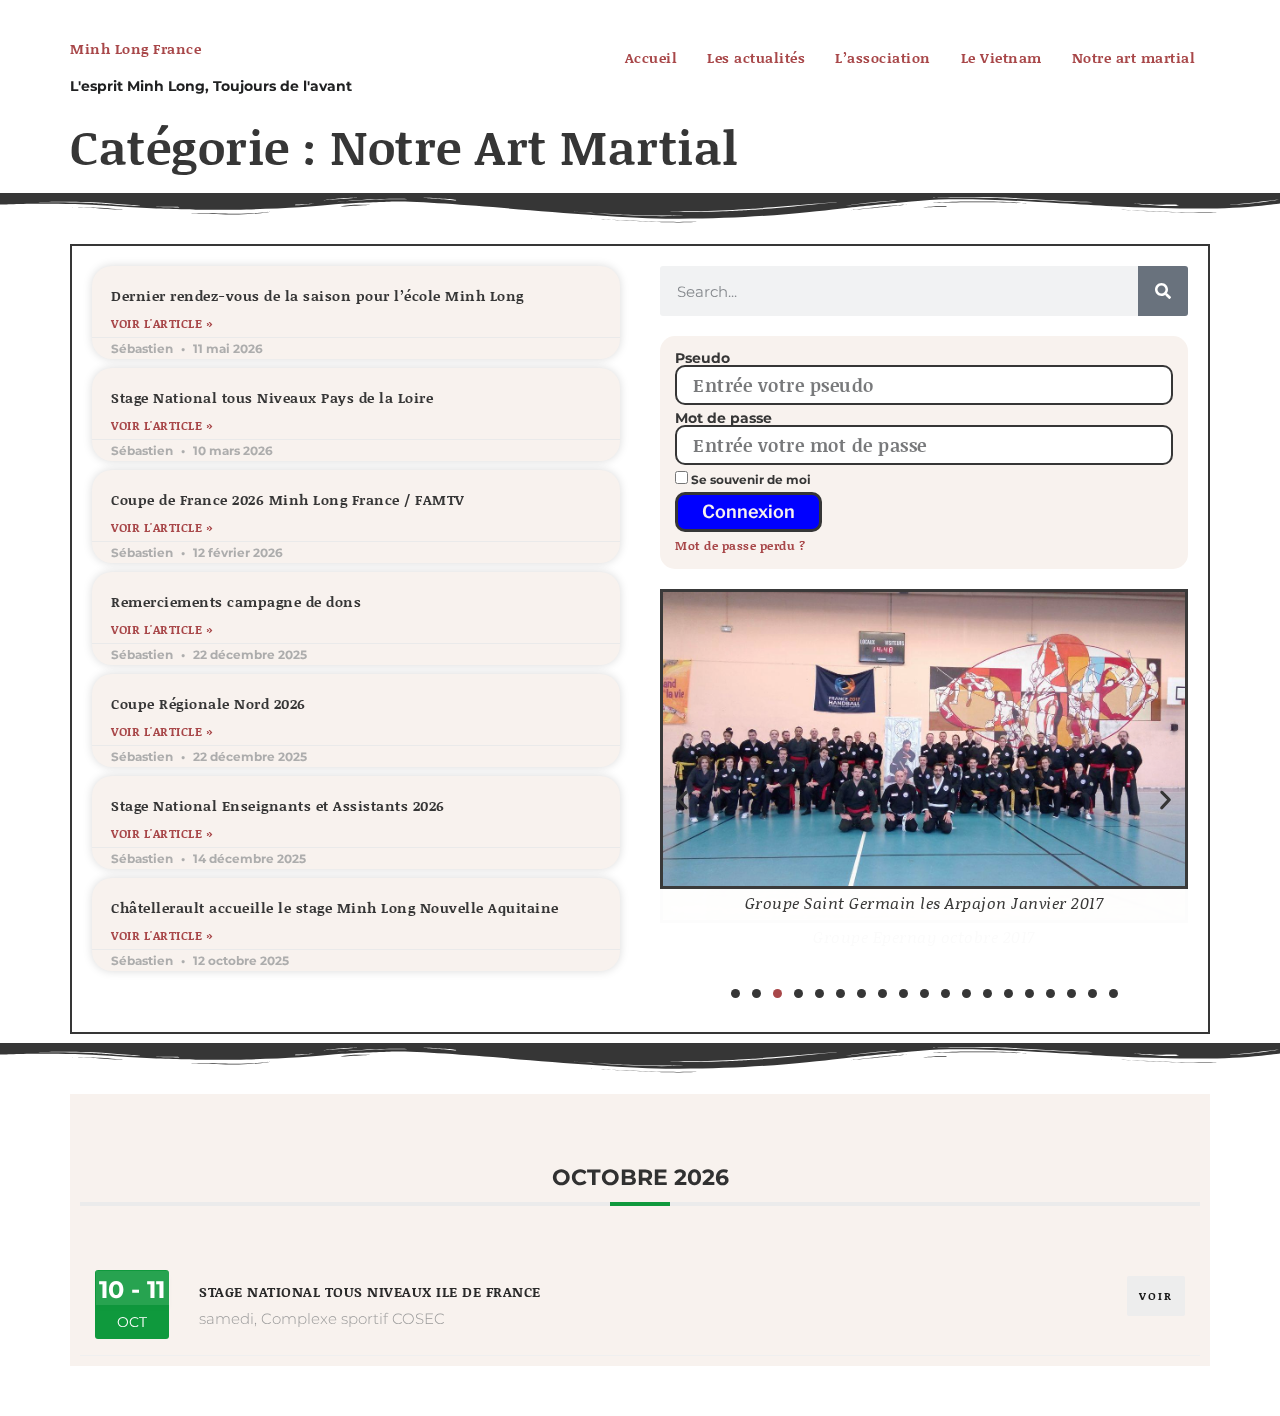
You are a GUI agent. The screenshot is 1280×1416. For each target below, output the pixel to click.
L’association (883, 57)
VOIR (1156, 1296)
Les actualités (756, 57)
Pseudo (702, 358)
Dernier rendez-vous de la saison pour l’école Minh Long (317, 295)
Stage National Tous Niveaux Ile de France (370, 1291)
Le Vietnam (1001, 57)
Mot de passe (723, 418)
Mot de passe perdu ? (740, 546)
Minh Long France (135, 48)
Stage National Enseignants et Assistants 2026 (278, 805)
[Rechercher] (1163, 291)
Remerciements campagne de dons (236, 601)
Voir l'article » (161, 324)
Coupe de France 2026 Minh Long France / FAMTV (288, 499)
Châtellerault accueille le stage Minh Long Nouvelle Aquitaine (335, 907)
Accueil (651, 57)
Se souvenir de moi (749, 479)
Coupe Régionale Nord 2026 (208, 703)
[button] (682, 800)
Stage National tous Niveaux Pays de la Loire (272, 397)
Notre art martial (1134, 57)
